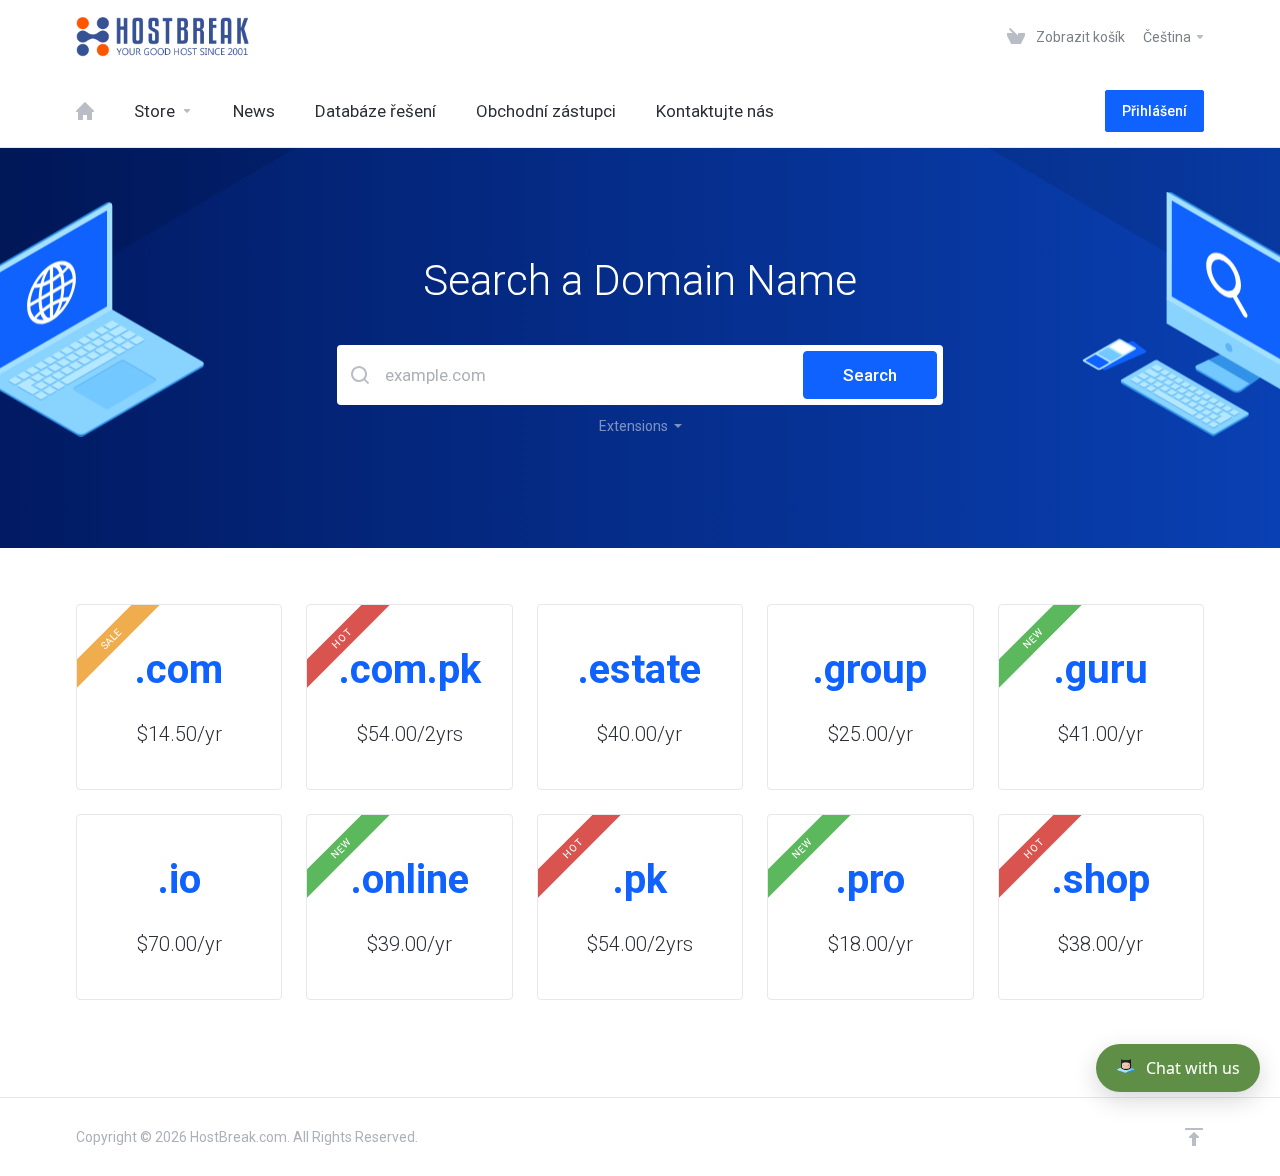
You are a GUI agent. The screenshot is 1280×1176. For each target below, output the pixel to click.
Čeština (1168, 37)
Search (870, 375)
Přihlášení (1154, 111)
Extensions (636, 426)
